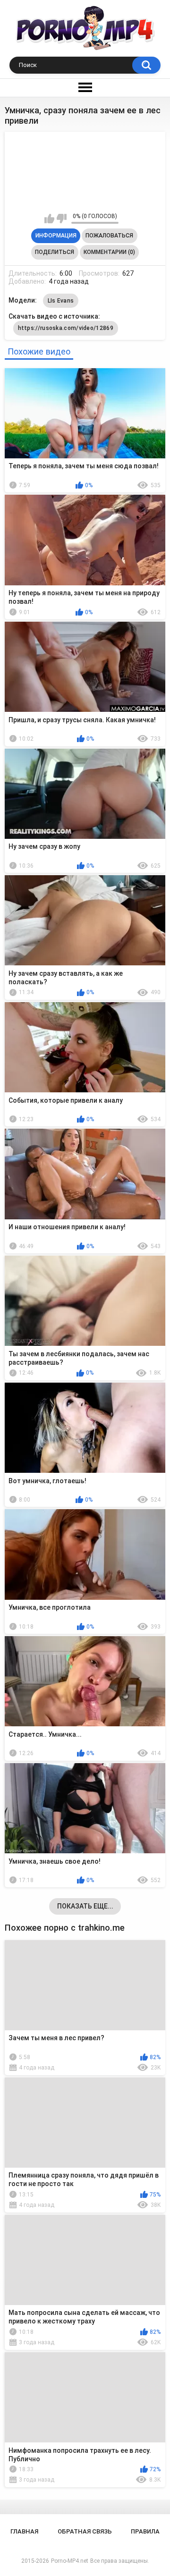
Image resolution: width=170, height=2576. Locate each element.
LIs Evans (61, 301)
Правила (145, 2531)
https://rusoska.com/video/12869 (66, 328)
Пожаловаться (109, 236)
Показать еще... (85, 1906)
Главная (24, 2531)
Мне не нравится (62, 219)
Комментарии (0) (109, 252)
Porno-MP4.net (70, 2561)
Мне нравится (49, 219)
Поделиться (55, 252)
